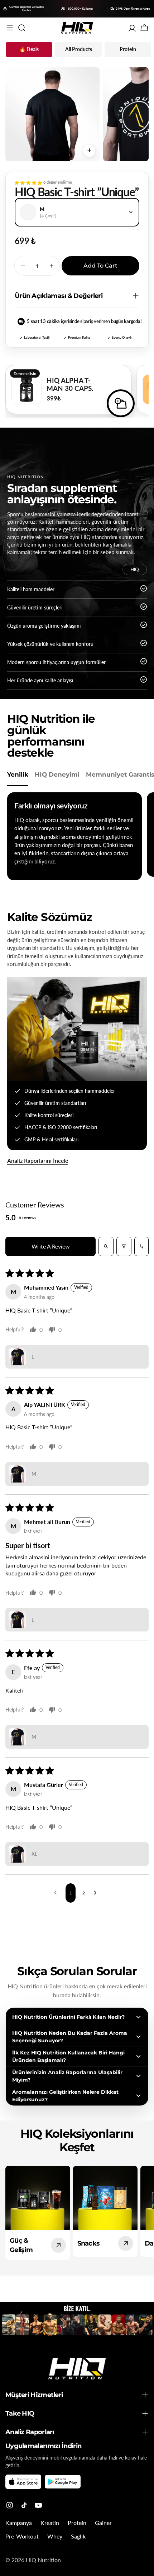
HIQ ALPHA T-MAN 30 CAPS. (70, 384)
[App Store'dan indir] (23, 2482)
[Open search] (106, 1246)
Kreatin (50, 2523)
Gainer (103, 2523)
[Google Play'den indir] (63, 2482)
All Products (79, 49)
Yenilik (18, 774)
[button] (28, 183)
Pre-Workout (22, 2536)
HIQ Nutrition (43, 2560)
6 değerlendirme (58, 182)
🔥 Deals (29, 49)
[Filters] (124, 1246)
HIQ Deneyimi (57, 774)
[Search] (22, 28)
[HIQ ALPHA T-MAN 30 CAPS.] (27, 389)
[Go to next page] (97, 1893)
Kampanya (19, 2523)
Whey (55, 2536)
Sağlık (78, 2536)
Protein (128, 49)
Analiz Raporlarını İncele (38, 1160)
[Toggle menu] (10, 28)
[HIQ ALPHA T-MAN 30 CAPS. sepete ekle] (121, 403)
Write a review (51, 1246)
